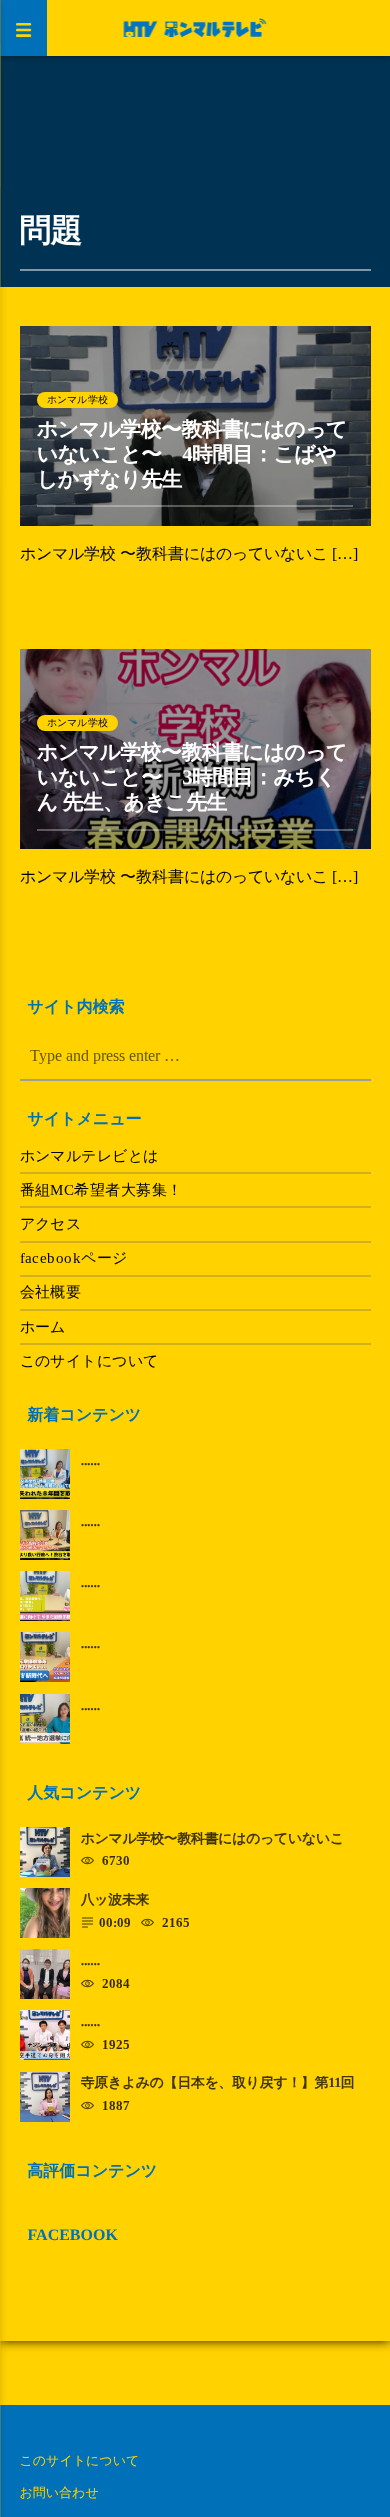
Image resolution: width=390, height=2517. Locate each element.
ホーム (43, 1327)
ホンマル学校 (77, 399)
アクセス (51, 1224)
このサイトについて (89, 1361)
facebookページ (74, 1258)
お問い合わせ (59, 2492)
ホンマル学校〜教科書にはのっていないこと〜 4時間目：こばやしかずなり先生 (192, 454)
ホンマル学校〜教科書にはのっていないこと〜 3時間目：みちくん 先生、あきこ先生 (192, 777)
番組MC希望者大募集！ (101, 1190)
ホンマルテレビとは (89, 1156)
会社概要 (51, 1292)
